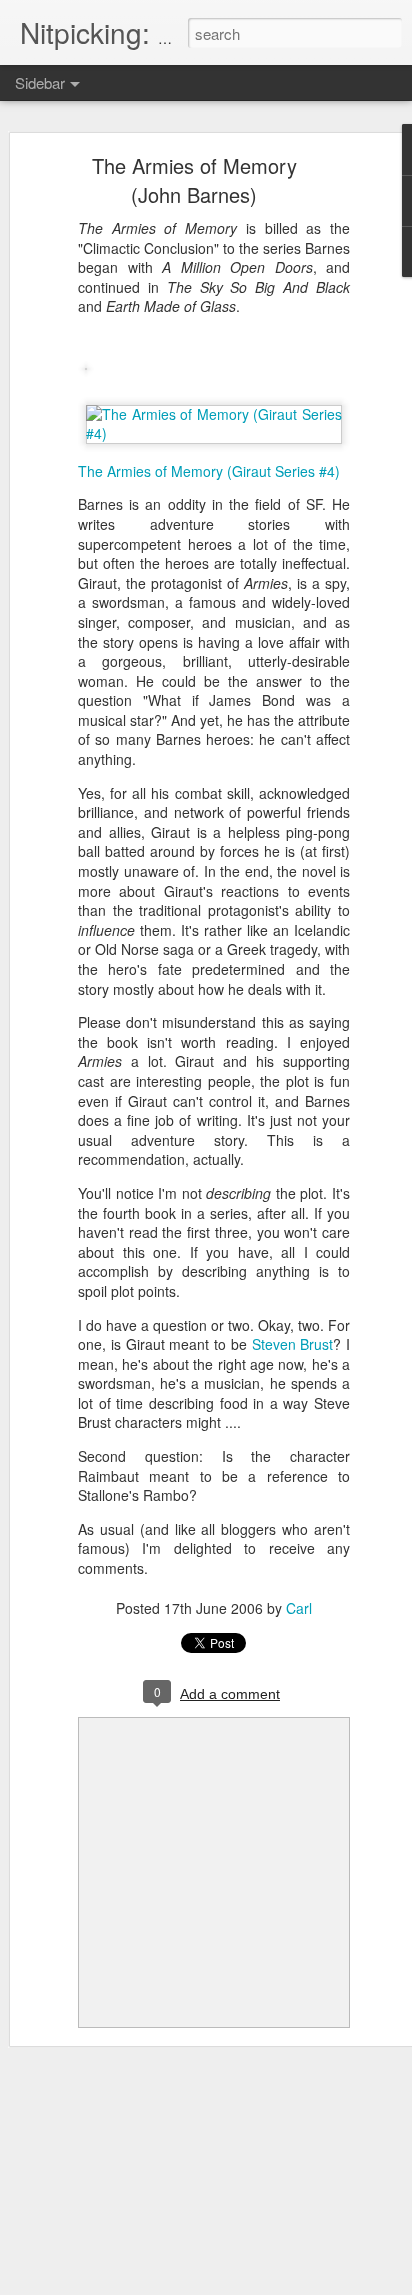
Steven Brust (293, 1344)
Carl (299, 1608)
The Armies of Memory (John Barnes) (194, 180)
